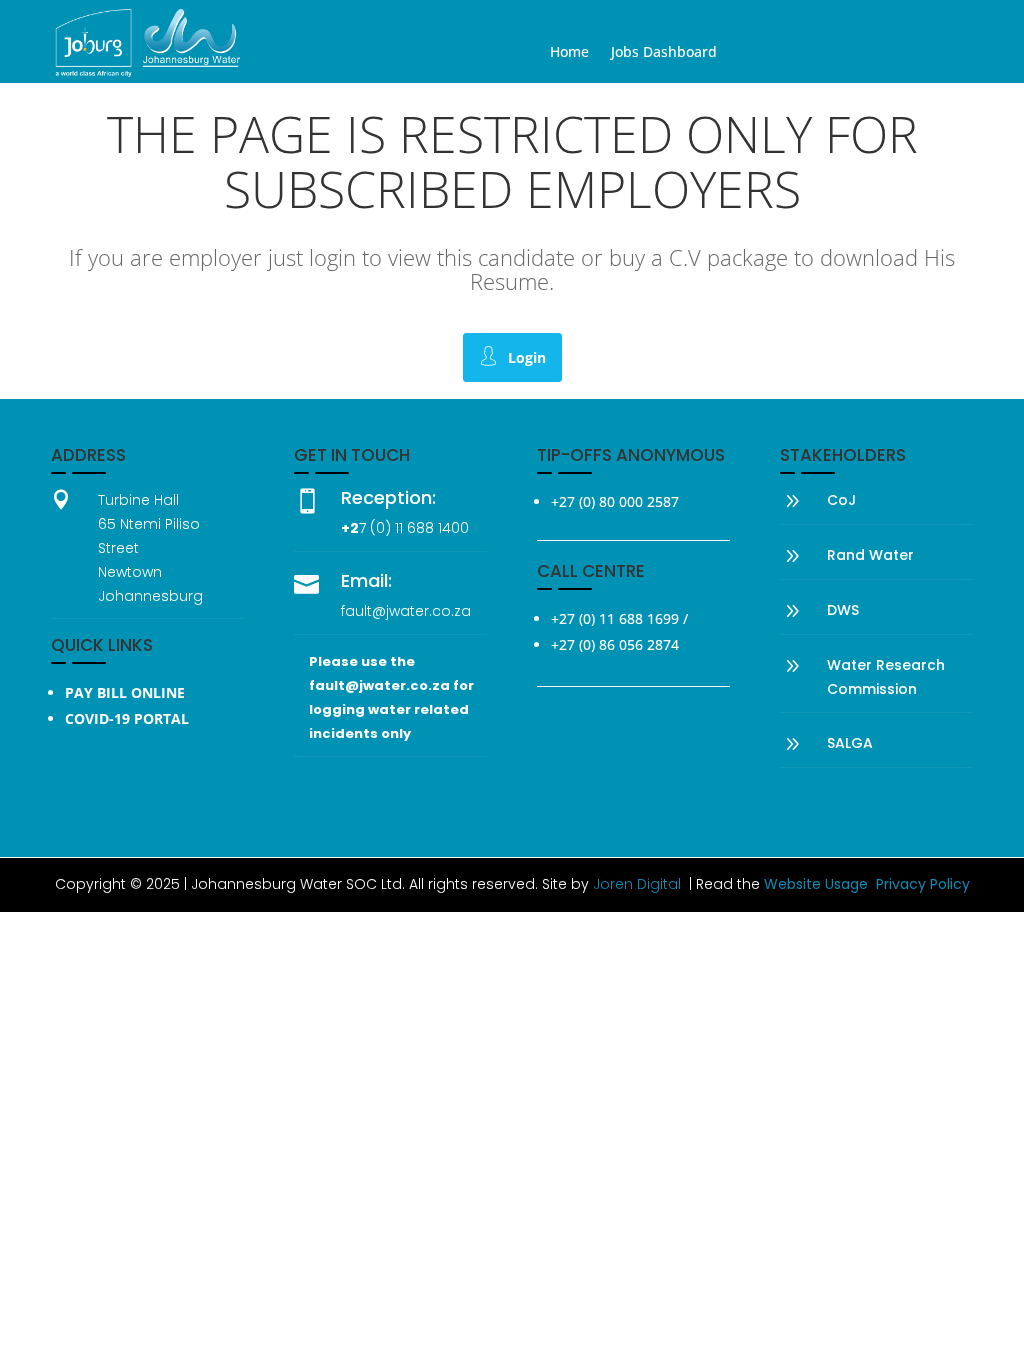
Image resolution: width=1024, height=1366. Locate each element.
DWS (843, 610)
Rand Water (870, 555)
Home (569, 53)
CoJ (841, 500)
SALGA (850, 743)
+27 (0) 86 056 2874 (615, 644)
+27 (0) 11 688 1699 (615, 618)
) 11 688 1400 (427, 528)
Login (527, 357)
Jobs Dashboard (664, 53)
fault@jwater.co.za (406, 611)
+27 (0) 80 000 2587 (615, 501)
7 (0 (372, 528)
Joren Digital (637, 884)
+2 (350, 528)
